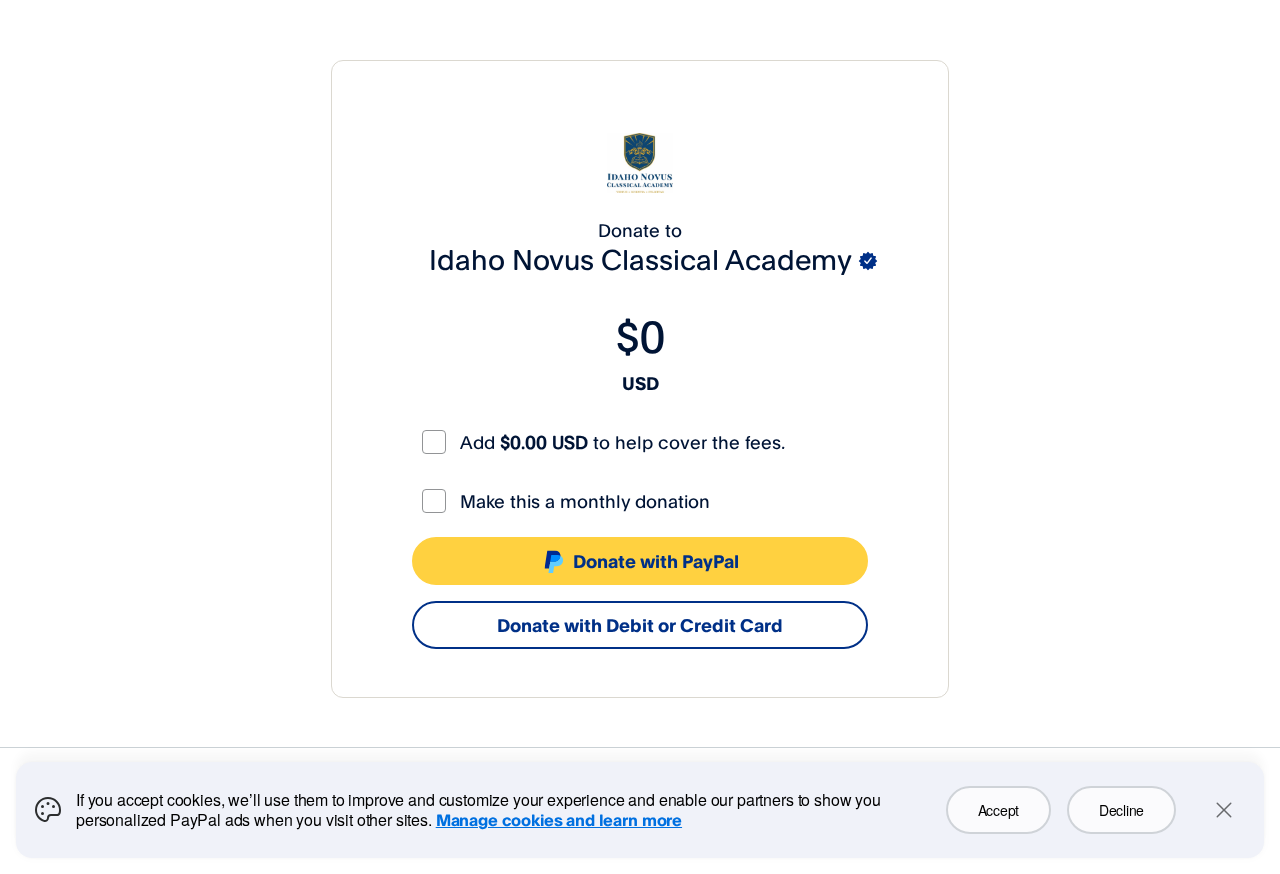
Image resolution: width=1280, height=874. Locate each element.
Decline (1121, 810)
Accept (998, 810)
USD (640, 383)
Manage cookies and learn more (559, 820)
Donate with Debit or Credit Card (640, 625)
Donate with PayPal (656, 561)
